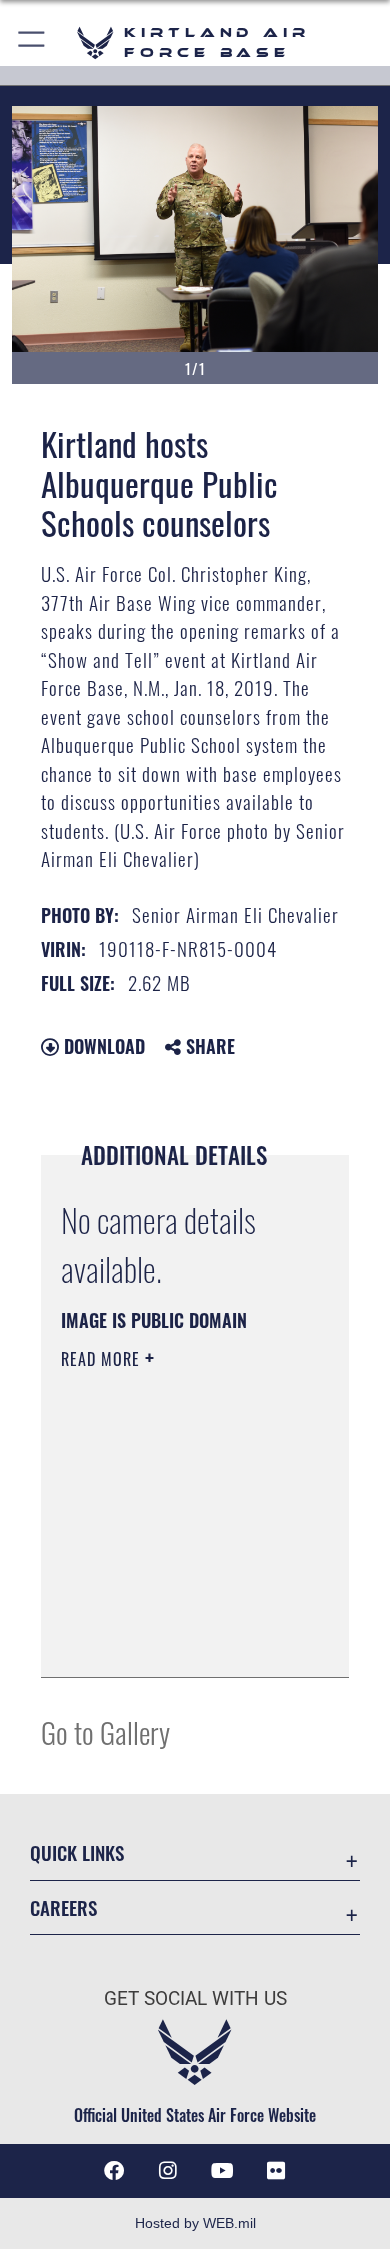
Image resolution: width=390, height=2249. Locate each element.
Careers (63, 1907)
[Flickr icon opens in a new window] (276, 2171)
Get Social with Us (195, 1998)
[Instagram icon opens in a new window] (168, 2171)
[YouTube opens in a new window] (222, 2171)
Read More (103, 1359)
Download (102, 1046)
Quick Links (77, 1852)
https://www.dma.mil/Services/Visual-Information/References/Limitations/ (182, 1640)
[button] (32, 42)
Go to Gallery (105, 1731)
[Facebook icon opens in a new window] (114, 2171)
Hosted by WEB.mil (195, 2223)
